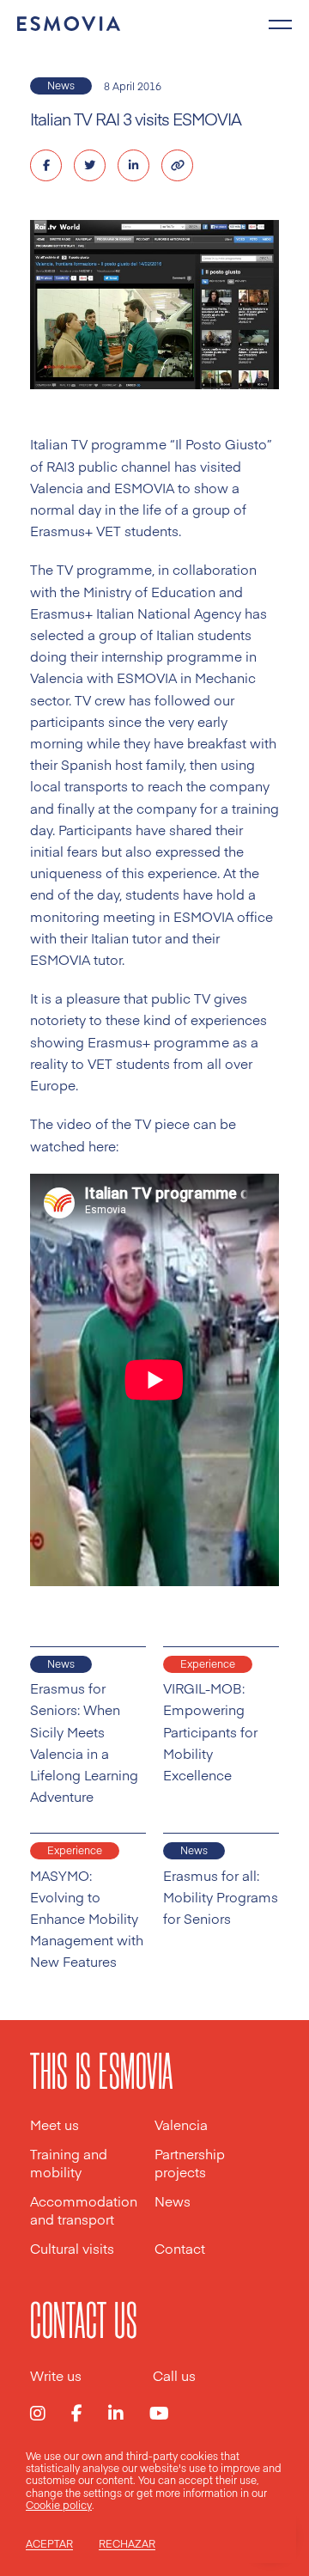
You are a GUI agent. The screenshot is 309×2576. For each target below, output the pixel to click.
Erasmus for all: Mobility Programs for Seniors (221, 1897)
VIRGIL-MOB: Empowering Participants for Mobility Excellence (210, 1731)
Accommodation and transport (84, 2210)
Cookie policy (59, 2505)
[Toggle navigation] (280, 22)
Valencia (181, 2124)
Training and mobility (69, 2163)
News (61, 85)
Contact (180, 2248)
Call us (174, 2375)
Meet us (55, 2124)
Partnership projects (190, 2163)
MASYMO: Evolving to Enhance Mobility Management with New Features (87, 1919)
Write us (56, 2375)
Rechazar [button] (127, 2544)
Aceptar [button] (49, 2544)
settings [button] (103, 2493)
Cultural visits (72, 2248)
